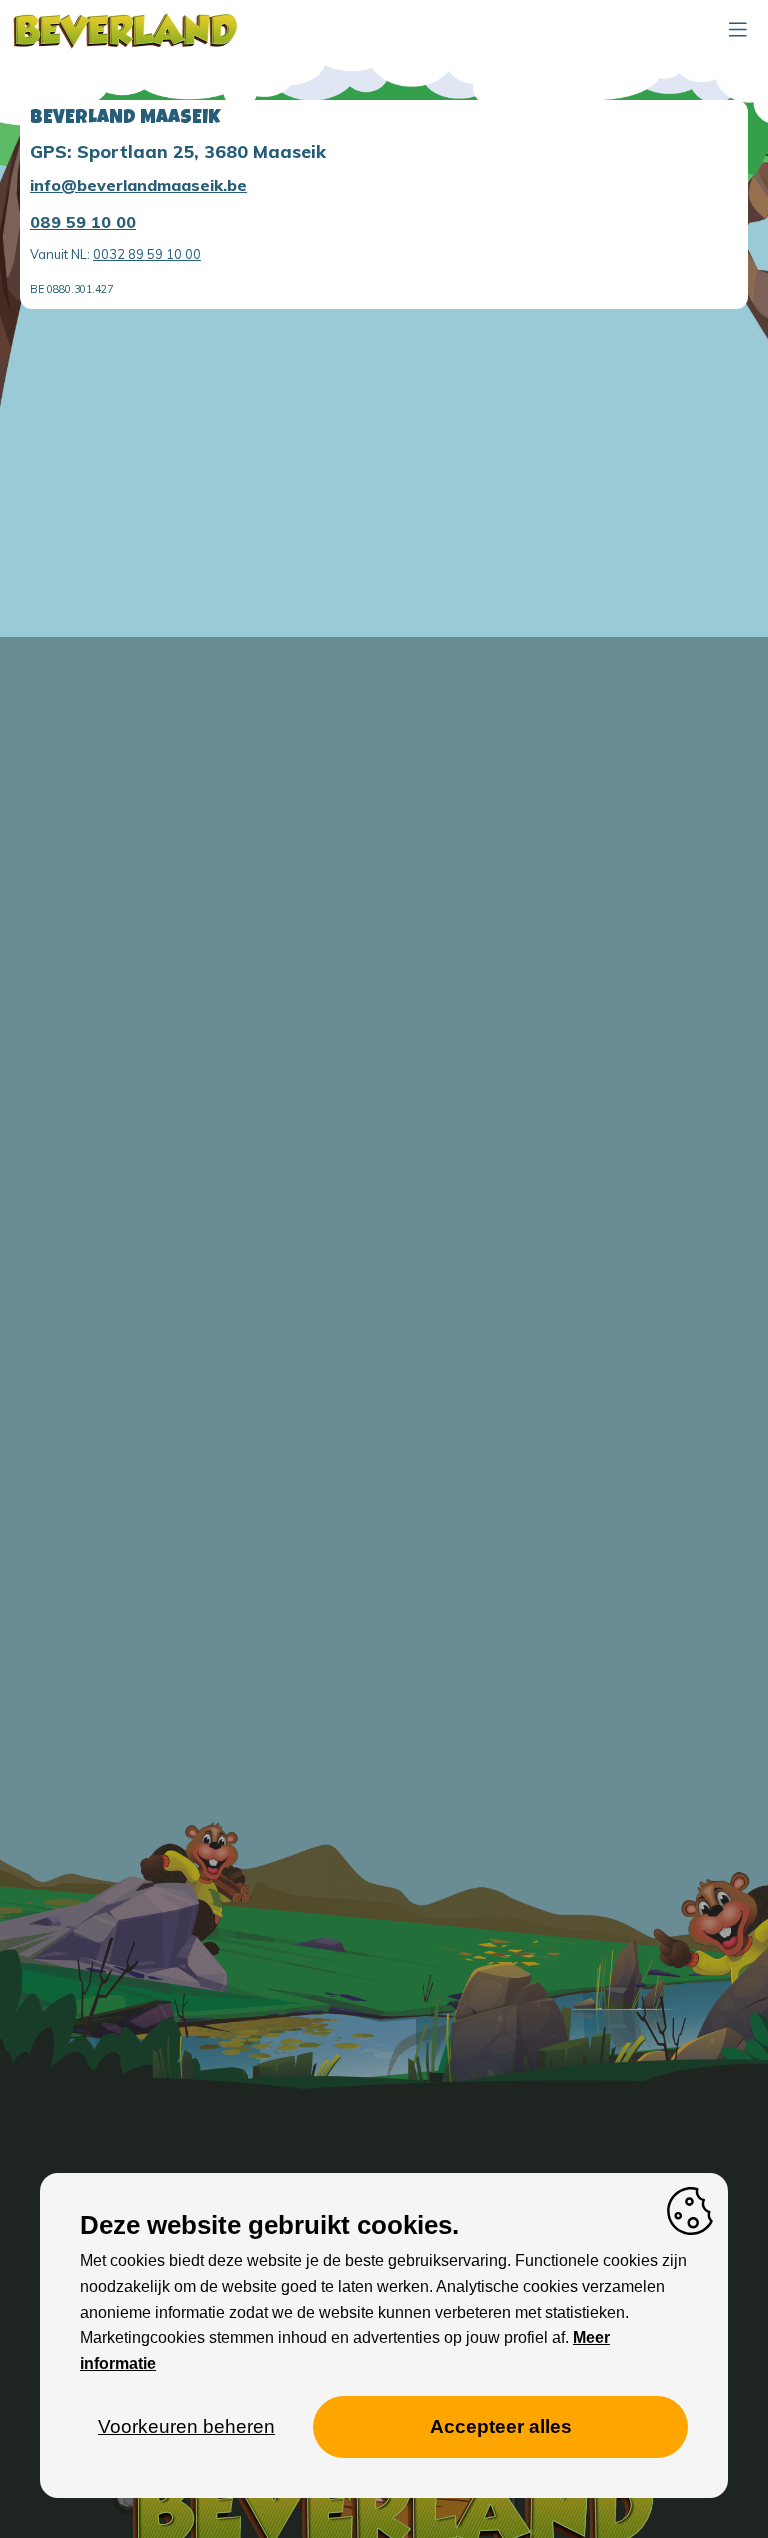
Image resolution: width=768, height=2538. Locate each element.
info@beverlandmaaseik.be (138, 185)
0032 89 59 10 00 (147, 254)
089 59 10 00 (83, 222)
